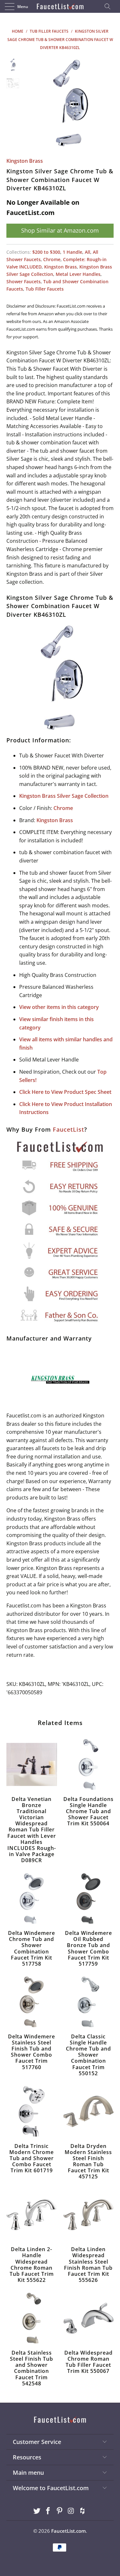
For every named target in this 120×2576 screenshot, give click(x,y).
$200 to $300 (46, 252)
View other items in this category (59, 1007)
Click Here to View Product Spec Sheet (65, 1092)
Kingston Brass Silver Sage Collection (64, 796)
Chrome (52, 259)
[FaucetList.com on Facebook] (48, 2511)
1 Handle (72, 252)
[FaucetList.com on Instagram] (71, 2511)
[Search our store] (109, 6)
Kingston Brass (25, 161)
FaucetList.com (68, 2531)
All (88, 252)
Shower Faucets (24, 281)
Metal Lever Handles (78, 274)
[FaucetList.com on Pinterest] (60, 2511)
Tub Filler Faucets (45, 289)
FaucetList (68, 1129)
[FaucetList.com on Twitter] (37, 2511)
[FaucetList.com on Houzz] (83, 2511)
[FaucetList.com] (60, 6)
